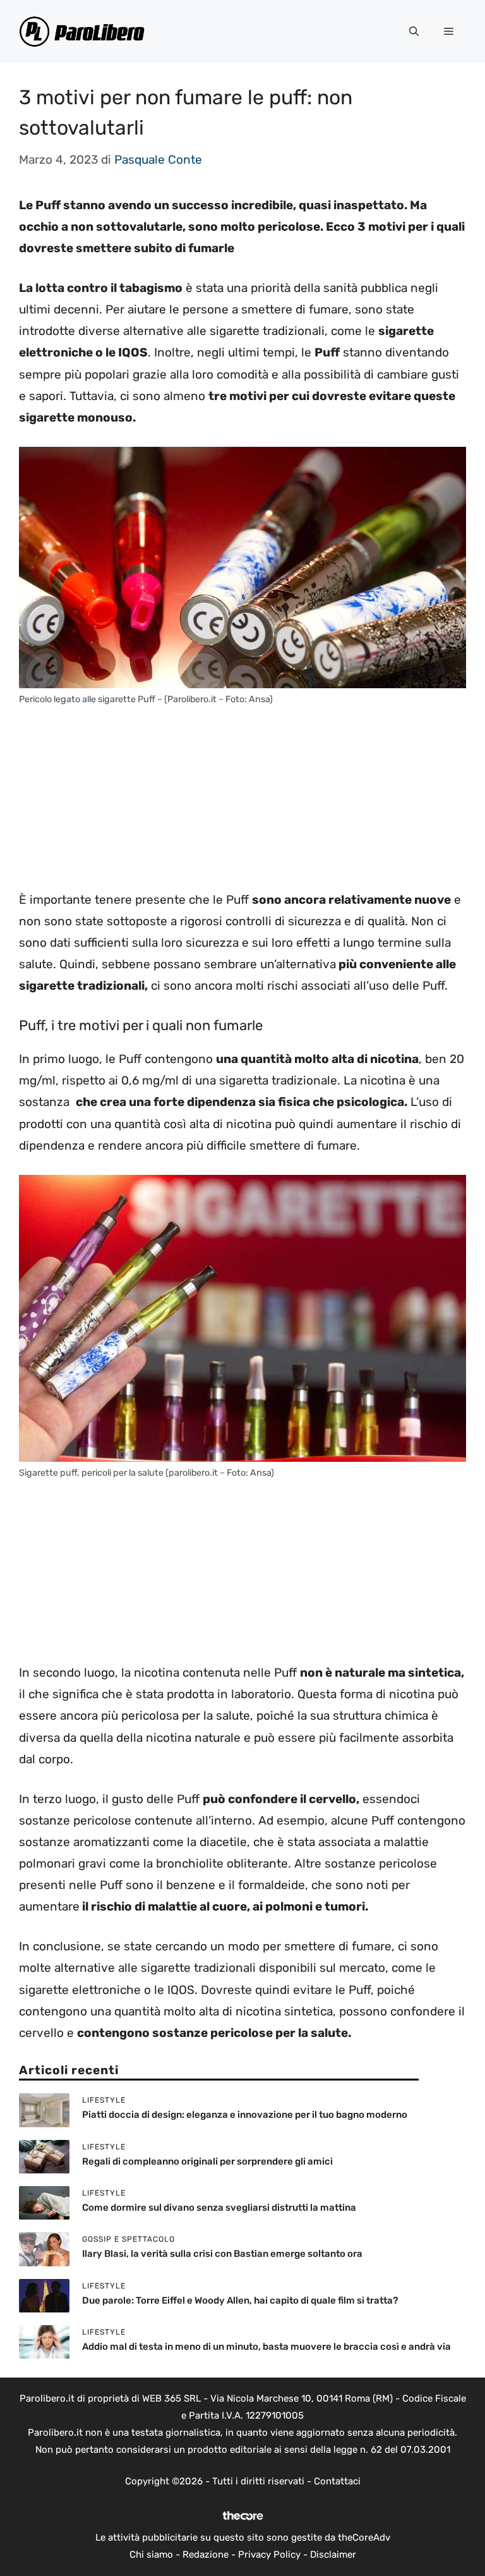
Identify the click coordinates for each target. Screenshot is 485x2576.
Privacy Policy (269, 2555)
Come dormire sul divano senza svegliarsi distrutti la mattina (219, 2208)
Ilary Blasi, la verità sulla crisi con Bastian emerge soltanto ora (222, 2254)
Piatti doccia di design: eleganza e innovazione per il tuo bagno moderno (245, 2115)
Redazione (206, 2555)
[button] (414, 32)
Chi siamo (151, 2555)
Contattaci (337, 2481)
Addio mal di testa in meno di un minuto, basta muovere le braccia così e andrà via (266, 2347)
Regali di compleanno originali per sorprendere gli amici (207, 2161)
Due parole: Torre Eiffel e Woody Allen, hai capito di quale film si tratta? (240, 2300)
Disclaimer (333, 2555)
